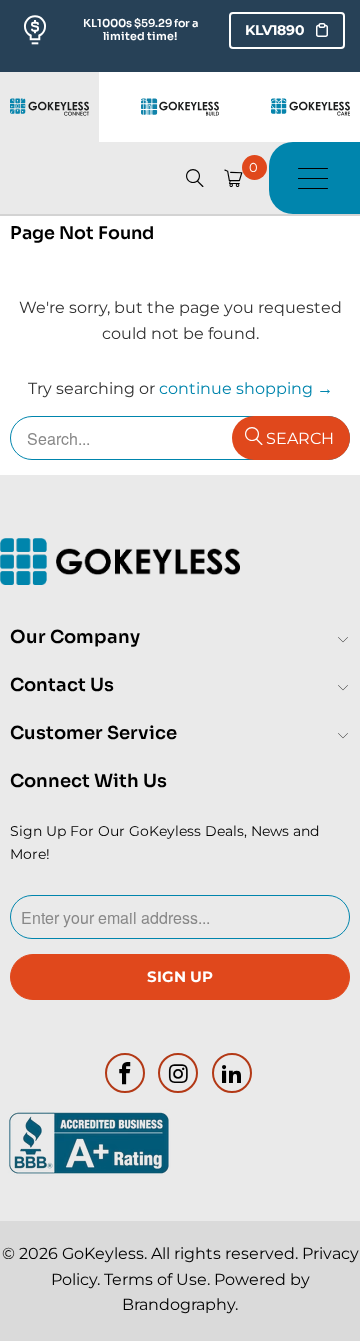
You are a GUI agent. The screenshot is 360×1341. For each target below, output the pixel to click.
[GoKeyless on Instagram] (179, 1073)
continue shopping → (246, 388)
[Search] (195, 178)
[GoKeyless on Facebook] (125, 1073)
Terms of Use (155, 1279)
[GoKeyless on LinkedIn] (233, 1073)
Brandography (178, 1304)
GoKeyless (103, 1253)
